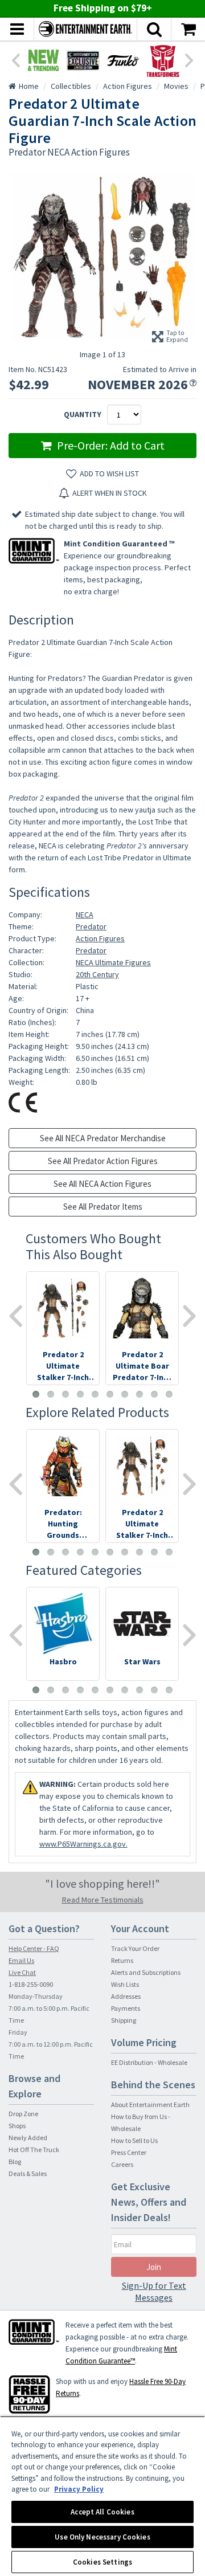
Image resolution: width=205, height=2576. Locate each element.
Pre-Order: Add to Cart (110, 445)
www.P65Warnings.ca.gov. (83, 1844)
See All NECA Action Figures (102, 1184)
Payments (126, 2008)
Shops (17, 2126)
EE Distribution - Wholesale (149, 2062)
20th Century (97, 974)
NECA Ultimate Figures (113, 962)
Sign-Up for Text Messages (154, 2291)
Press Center (129, 2152)
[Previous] (15, 59)
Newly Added (28, 2138)
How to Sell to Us (134, 2140)
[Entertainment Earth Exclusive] (83, 60)
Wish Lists (125, 1984)
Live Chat (22, 1972)
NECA (85, 915)
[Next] (190, 59)
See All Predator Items (103, 1207)
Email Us (21, 1960)
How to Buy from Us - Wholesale (141, 2122)
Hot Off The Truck (34, 2150)
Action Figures (100, 938)
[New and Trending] (43, 60)
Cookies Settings (102, 2562)
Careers (122, 2164)
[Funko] (123, 60)
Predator (91, 926)
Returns (122, 1960)
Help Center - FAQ (34, 1948)
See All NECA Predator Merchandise (103, 1138)
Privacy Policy (79, 2489)
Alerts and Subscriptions (146, 1972)
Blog (15, 2161)
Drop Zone (23, 2114)
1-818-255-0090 (31, 1984)
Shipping (124, 2020)
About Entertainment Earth (150, 2105)
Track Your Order (135, 1948)
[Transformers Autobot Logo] (163, 60)
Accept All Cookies (102, 2512)
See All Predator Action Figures (103, 1161)
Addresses (126, 1996)
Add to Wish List (109, 473)
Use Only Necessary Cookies (102, 2537)
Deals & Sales (28, 2173)
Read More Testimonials (103, 1900)
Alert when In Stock (110, 493)
